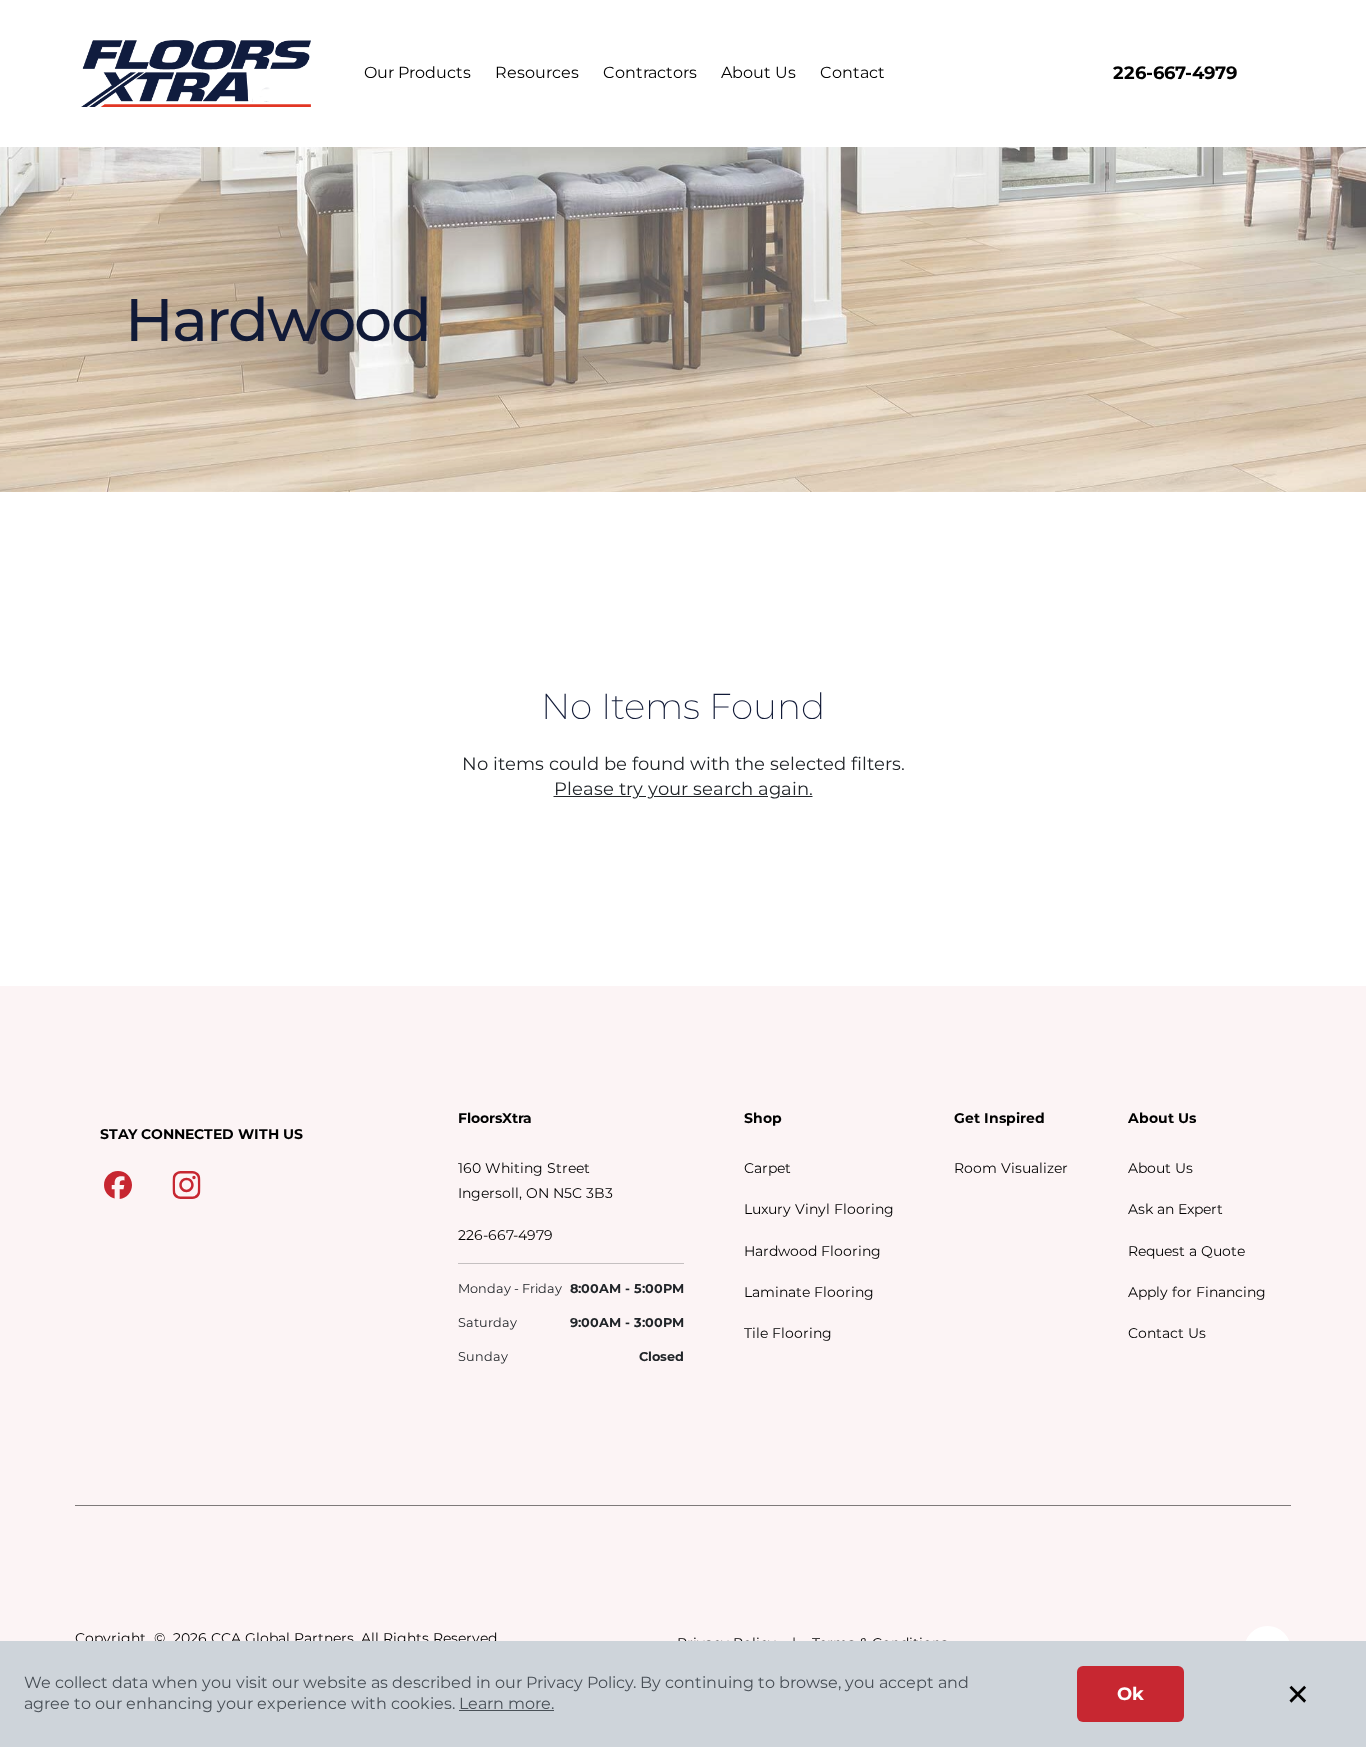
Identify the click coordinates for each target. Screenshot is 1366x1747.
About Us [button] (758, 72)
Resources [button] (537, 72)
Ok (1130, 1694)
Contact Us (1167, 1333)
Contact (852, 72)
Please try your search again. (683, 789)
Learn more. (506, 1703)
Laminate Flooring (809, 1292)
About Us (1160, 1168)
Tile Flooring (788, 1333)
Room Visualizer (1011, 1168)
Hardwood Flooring (812, 1251)
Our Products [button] (417, 72)
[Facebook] (118, 1184)
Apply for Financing (1197, 1292)
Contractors (650, 72)
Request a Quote (1186, 1251)
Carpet (767, 1168)
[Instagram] (186, 1184)
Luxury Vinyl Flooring (819, 1209)
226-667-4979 (1175, 73)
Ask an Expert (1175, 1209)
